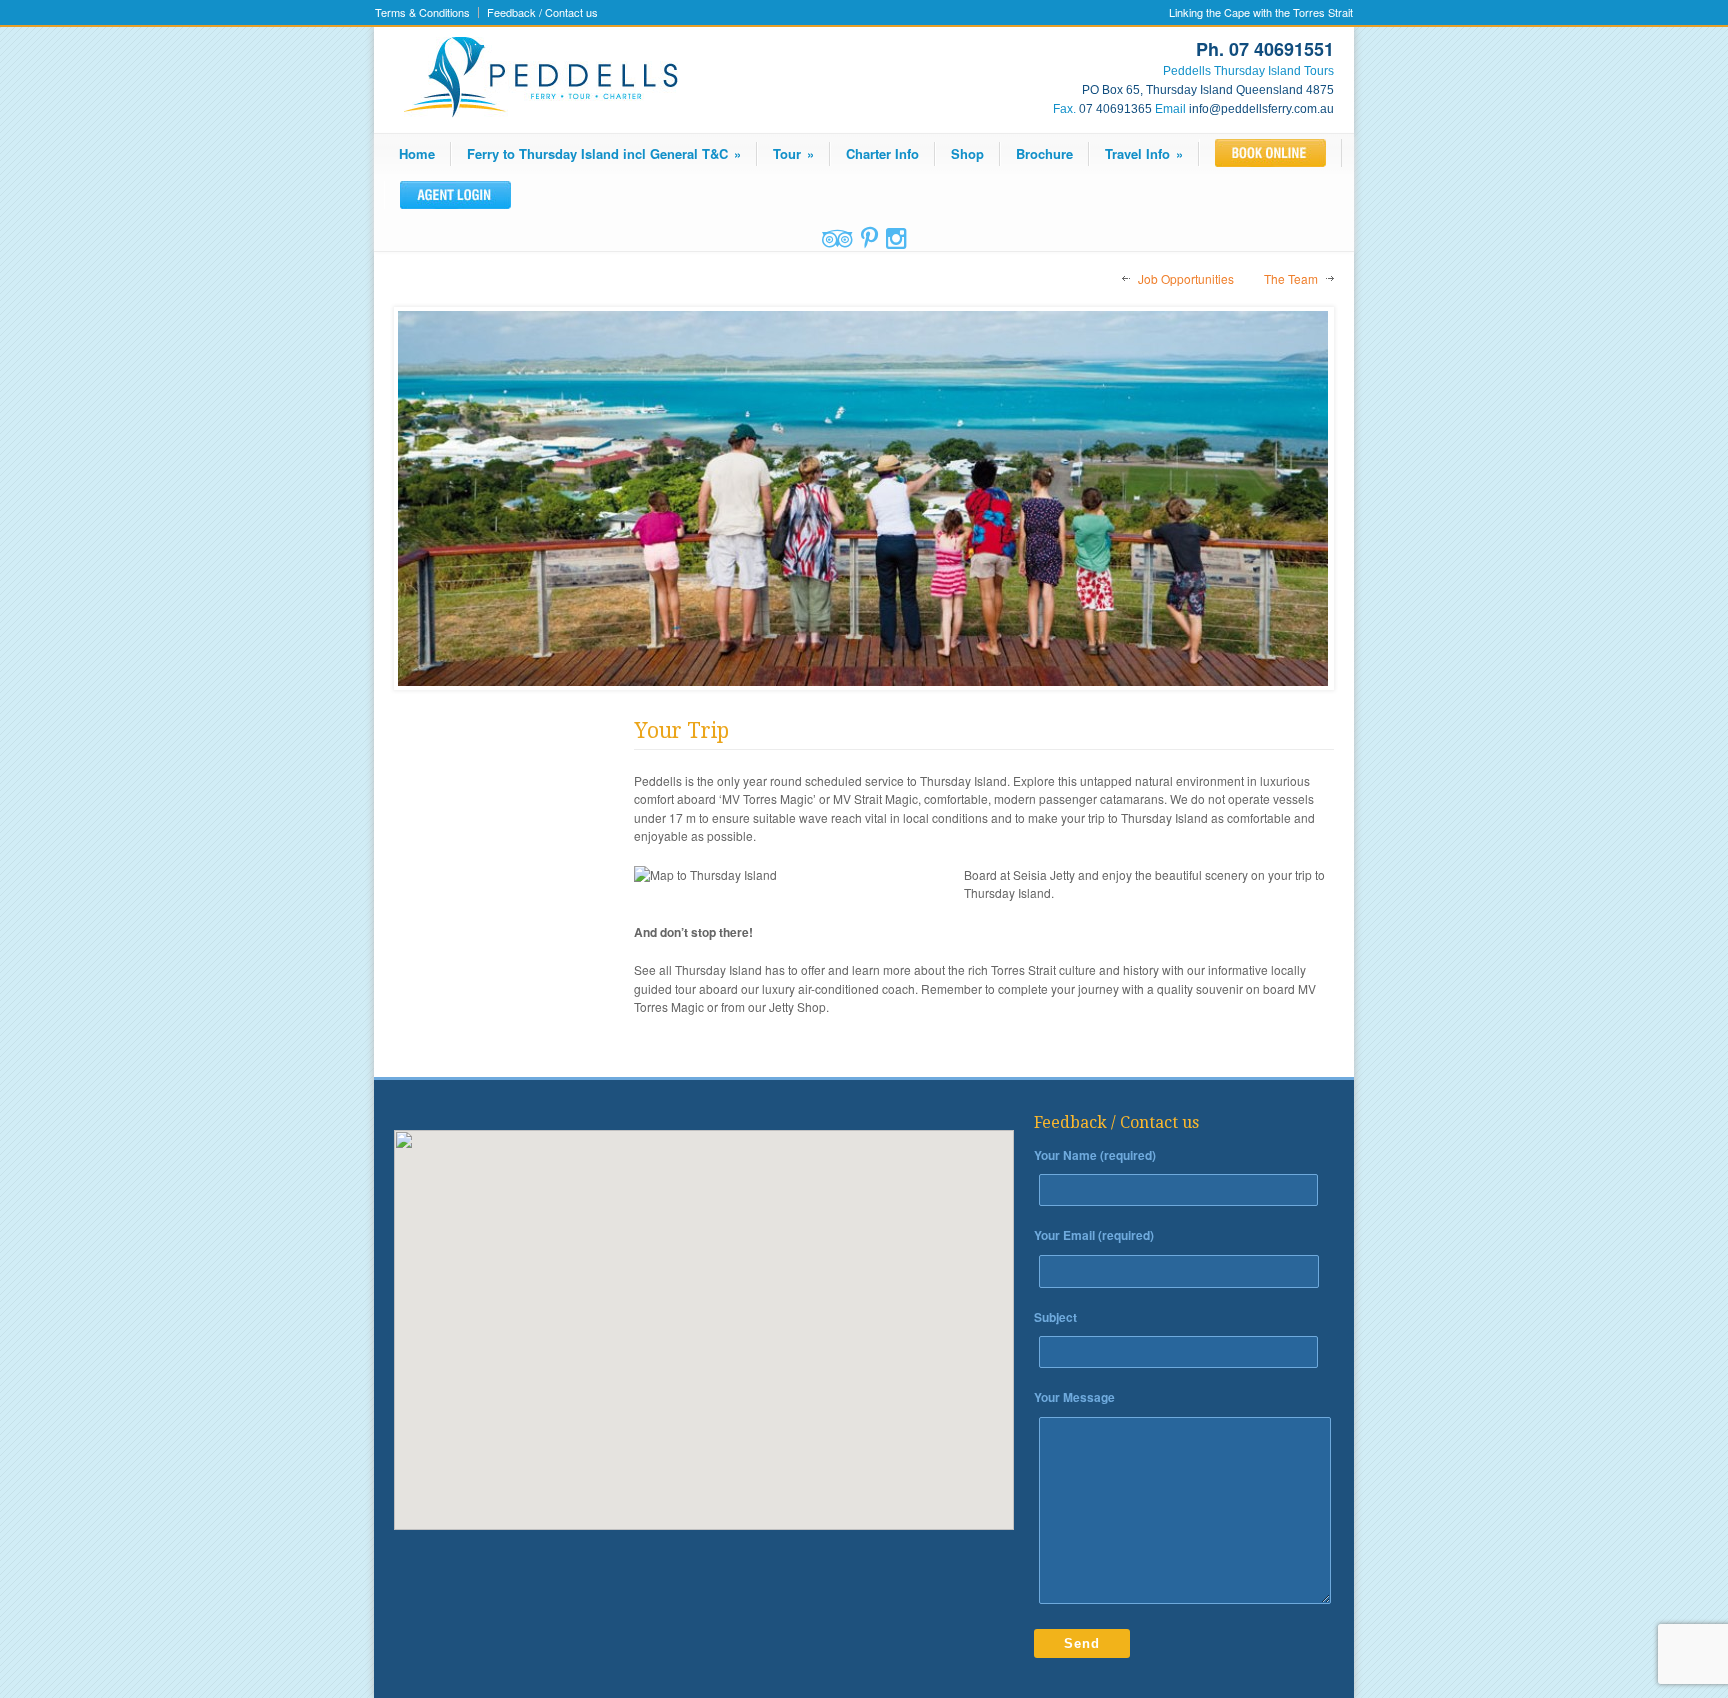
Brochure (1044, 153)
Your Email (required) (1094, 1235)
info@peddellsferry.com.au (1261, 109)
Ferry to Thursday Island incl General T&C (604, 153)
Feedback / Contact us (542, 12)
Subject (1055, 1317)
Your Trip (681, 730)
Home (417, 153)
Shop (967, 153)
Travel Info (1144, 153)
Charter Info (882, 153)
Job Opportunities (1186, 278)
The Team (1291, 278)
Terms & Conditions (422, 12)
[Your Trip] (864, 498)
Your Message (1074, 1397)
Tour (793, 153)
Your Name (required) (1095, 1155)
